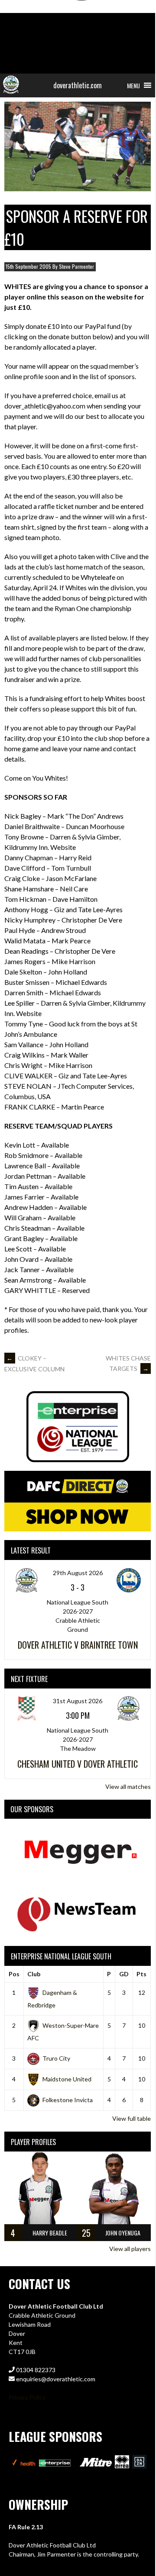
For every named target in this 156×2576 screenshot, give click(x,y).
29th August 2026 (78, 1573)
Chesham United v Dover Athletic (78, 1764)
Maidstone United (67, 2079)
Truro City (56, 2058)
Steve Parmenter (76, 266)
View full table (132, 2118)
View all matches (128, 1786)
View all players (130, 2249)
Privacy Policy (27, 2397)
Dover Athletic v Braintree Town (78, 1645)
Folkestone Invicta (68, 2100)
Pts (141, 1974)
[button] (133, 85)
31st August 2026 (78, 1701)
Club (34, 1974)
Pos (14, 1974)
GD (124, 1974)
